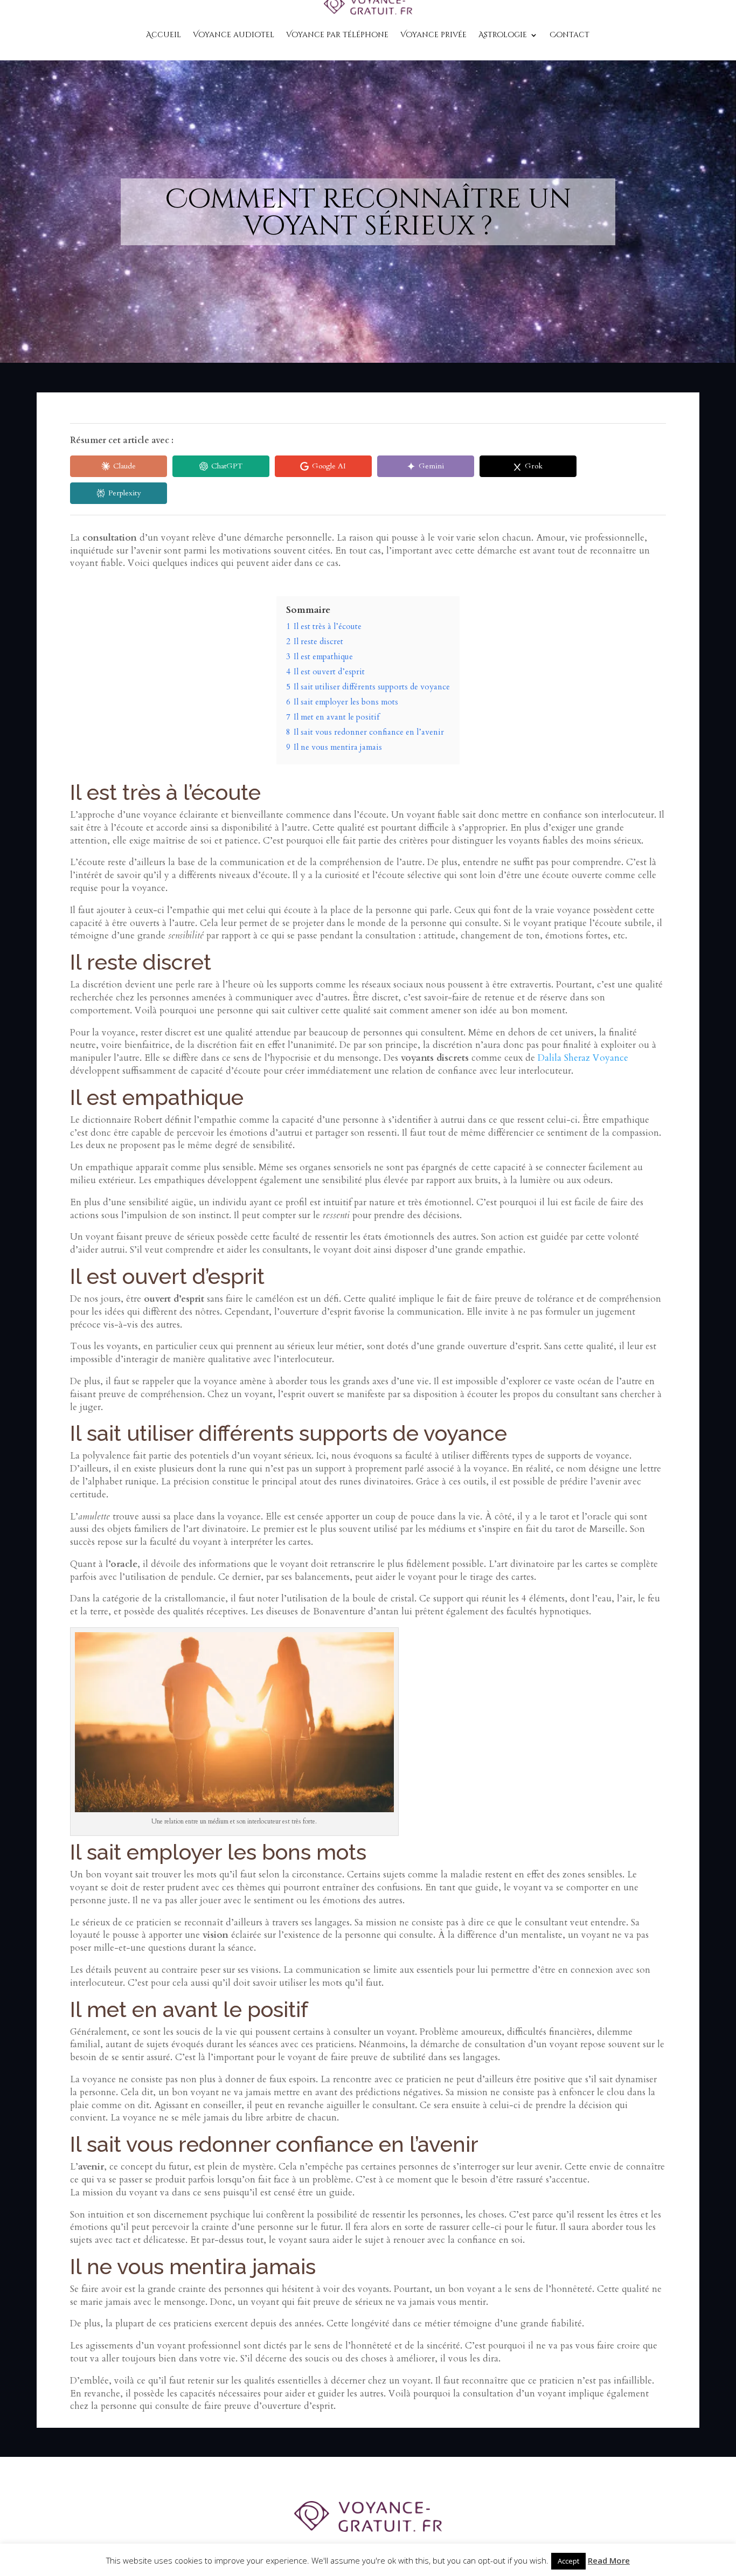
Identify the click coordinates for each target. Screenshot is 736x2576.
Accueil (164, 35)
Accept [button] (568, 2561)
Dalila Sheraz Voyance (583, 1058)
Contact (570, 35)
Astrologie (503, 35)
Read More (609, 2560)
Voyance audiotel (234, 35)
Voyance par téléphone (337, 35)
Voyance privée (433, 35)
